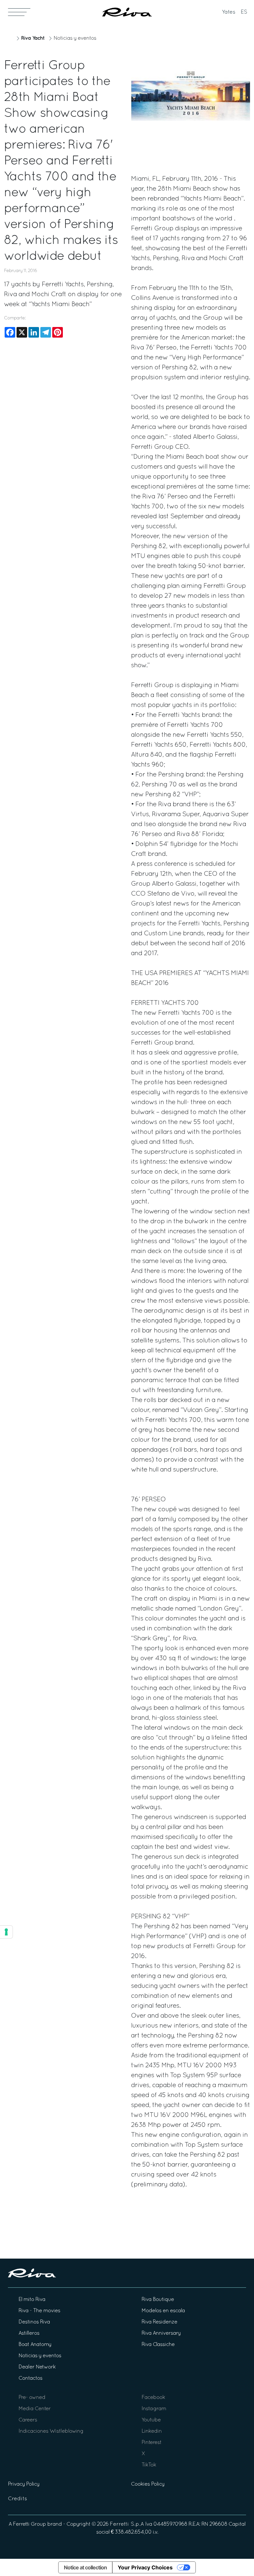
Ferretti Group (29, 2524)
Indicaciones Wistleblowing (51, 2431)
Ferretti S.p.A (127, 2524)
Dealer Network (37, 2367)
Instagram (154, 2409)
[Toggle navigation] (19, 12)
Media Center (35, 2409)
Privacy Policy (24, 2484)
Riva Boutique (158, 2300)
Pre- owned (32, 2398)
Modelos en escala (163, 2311)
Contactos (30, 2378)
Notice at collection (85, 2567)
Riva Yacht (33, 38)
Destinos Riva (34, 2322)
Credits (18, 2499)
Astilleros (29, 2333)
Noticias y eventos (75, 38)
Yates (229, 12)
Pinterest (151, 2443)
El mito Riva (32, 2300)
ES (244, 12)
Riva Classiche (158, 2345)
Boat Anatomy (35, 2345)
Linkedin (152, 2431)
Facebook (153, 2398)
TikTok (149, 2465)
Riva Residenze (159, 2322)
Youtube (151, 2420)
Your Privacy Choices (145, 2567)
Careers (28, 2420)
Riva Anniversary (161, 2333)
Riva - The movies (39, 2311)
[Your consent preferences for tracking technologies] (6, 1932)
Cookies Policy (148, 2484)
